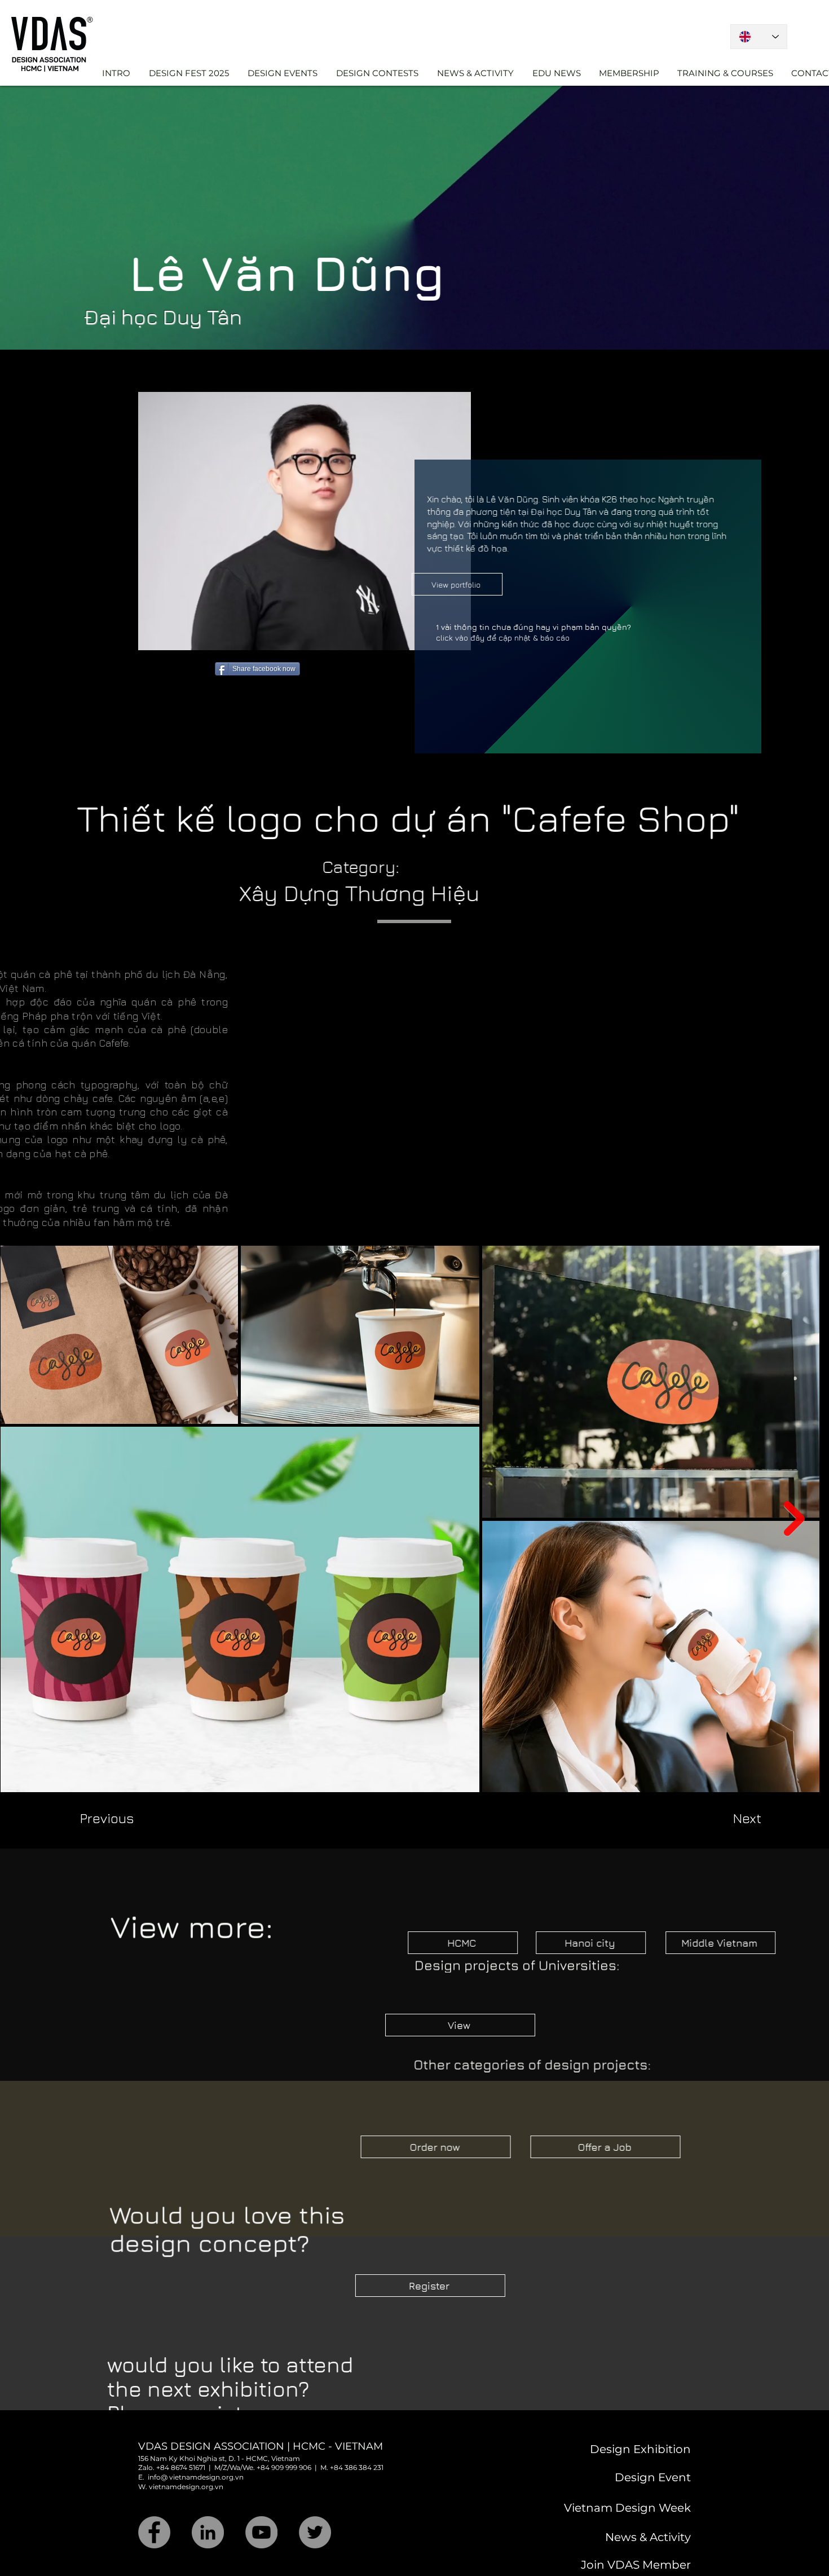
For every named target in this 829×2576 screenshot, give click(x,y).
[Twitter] (315, 2503)
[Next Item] (794, 1489)
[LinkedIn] (208, 2503)
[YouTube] (261, 2503)
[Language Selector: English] (759, 37)
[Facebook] (154, 2503)
